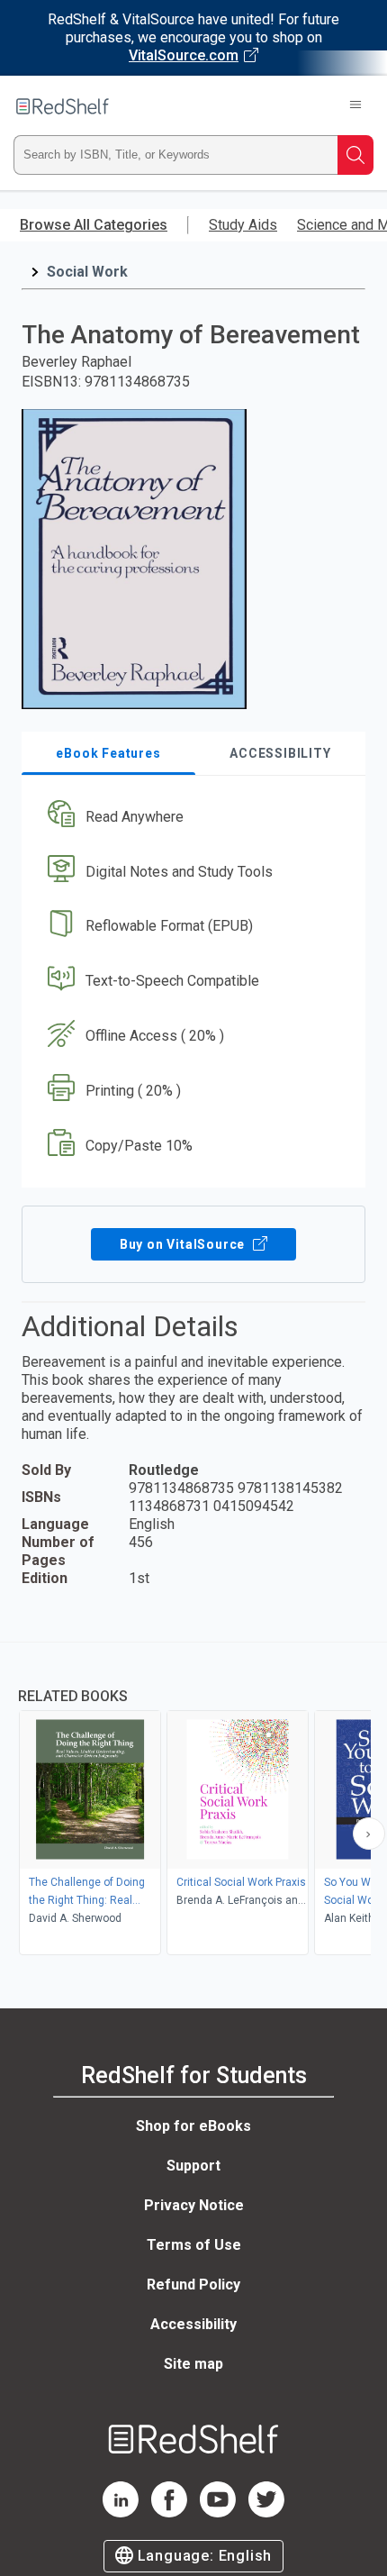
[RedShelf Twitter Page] (266, 2512)
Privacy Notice (194, 2205)
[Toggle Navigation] (355, 106)
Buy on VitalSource (184, 1244)
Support (193, 2166)
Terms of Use (194, 2245)
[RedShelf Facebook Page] (169, 2512)
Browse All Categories (94, 225)
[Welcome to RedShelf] (63, 106)
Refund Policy (193, 2285)
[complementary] (193, 1801)
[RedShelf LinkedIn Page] (121, 2512)
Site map (193, 2364)
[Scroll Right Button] (369, 1834)
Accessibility (193, 2324)
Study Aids (243, 225)
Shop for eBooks (193, 2126)
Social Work (87, 272)
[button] (191, 817)
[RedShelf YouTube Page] (218, 2512)
